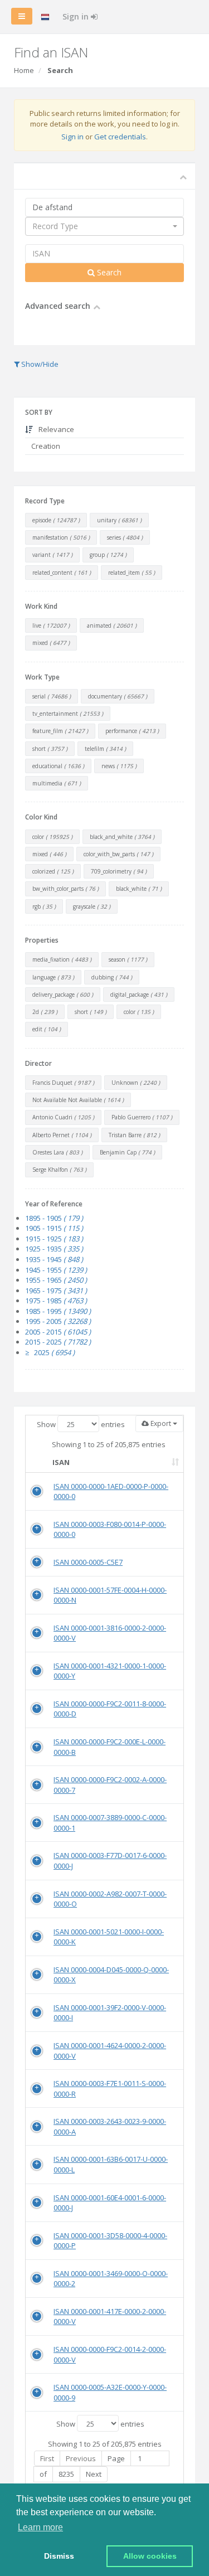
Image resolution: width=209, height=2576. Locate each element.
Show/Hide (39, 364)
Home (24, 70)
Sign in (77, 16)
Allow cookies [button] (150, 2556)
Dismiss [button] (59, 2556)
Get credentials (120, 137)
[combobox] (104, 226)
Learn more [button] (40, 2527)
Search (108, 272)
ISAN (61, 1462)
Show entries (81, 1424)
